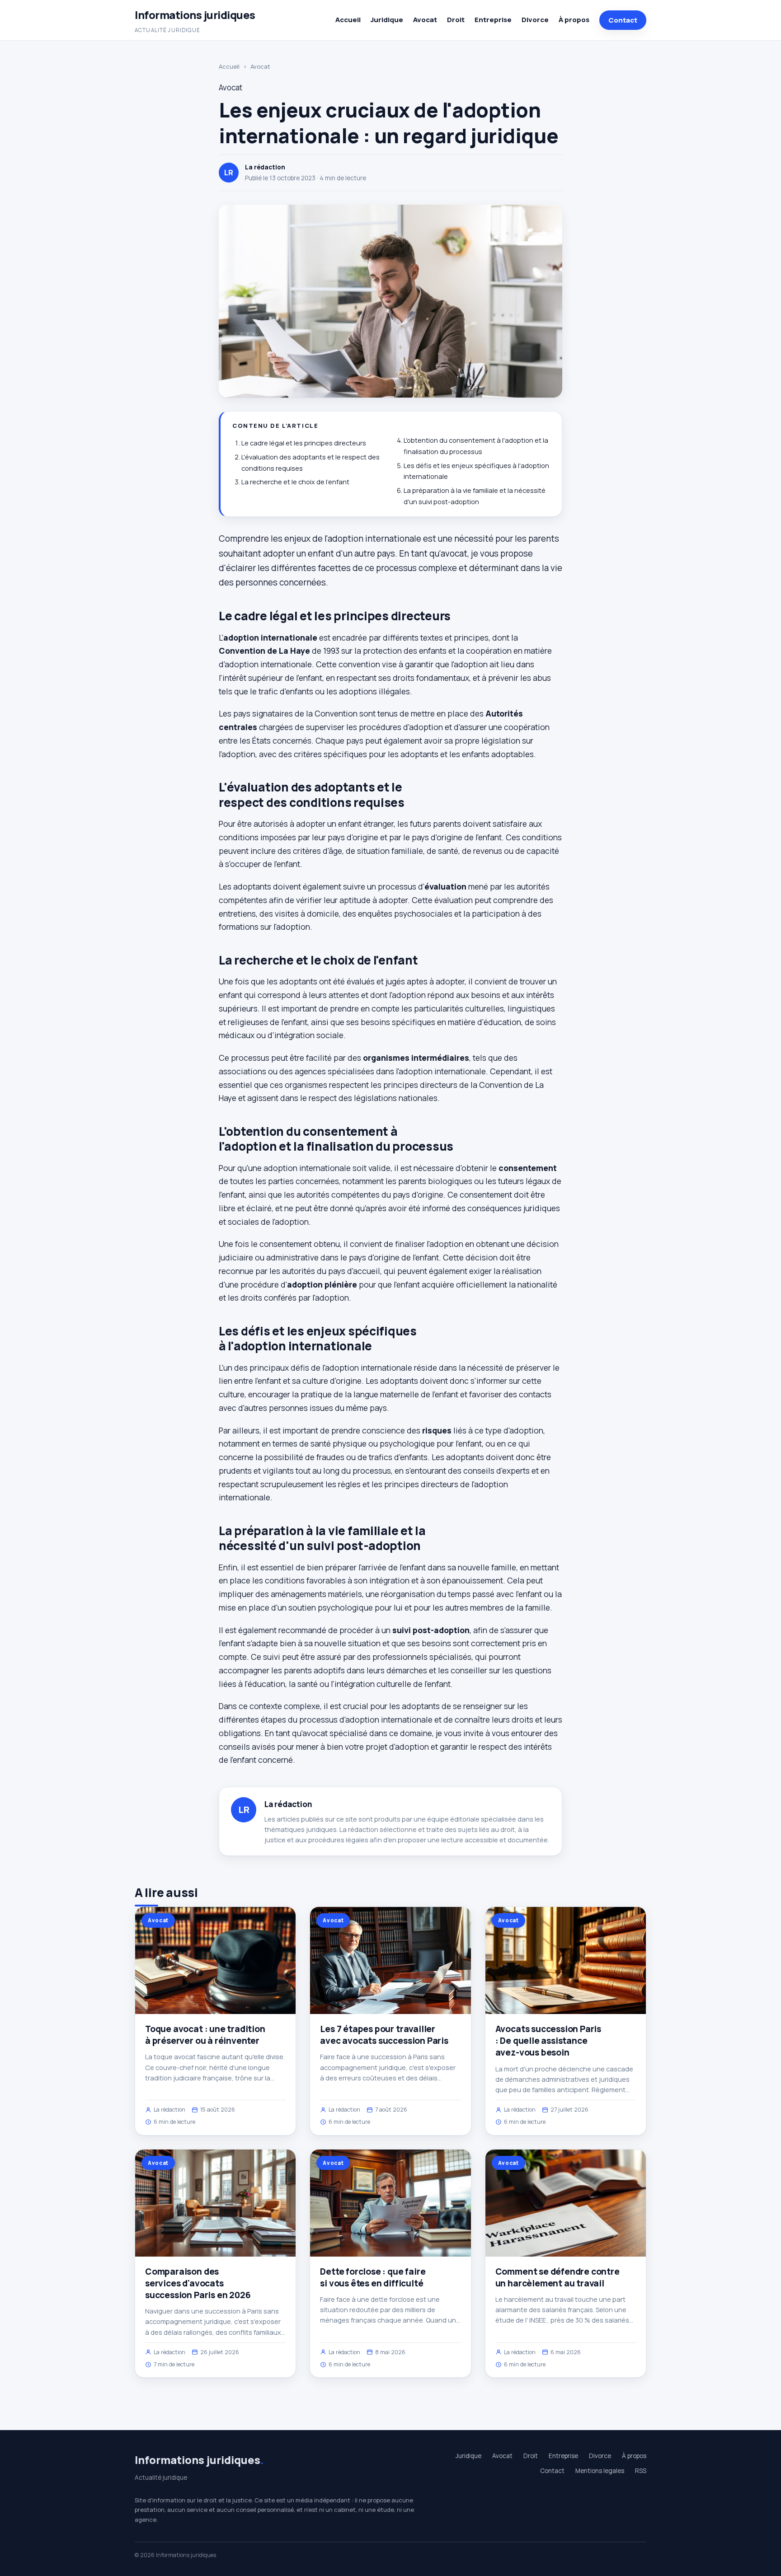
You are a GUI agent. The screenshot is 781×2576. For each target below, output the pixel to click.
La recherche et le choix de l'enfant (295, 482)
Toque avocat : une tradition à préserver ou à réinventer (205, 2035)
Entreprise (493, 20)
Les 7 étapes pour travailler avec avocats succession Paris (384, 2035)
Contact (623, 20)
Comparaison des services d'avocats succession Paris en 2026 (198, 2283)
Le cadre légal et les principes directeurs (304, 443)
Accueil (348, 20)
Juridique (387, 20)
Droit (456, 20)
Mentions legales (600, 2471)
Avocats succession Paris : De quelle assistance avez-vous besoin (548, 2041)
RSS (641, 2471)
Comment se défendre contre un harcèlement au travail (558, 2277)
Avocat (425, 20)
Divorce (535, 20)
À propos (574, 20)
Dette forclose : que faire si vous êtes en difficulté (373, 2277)
